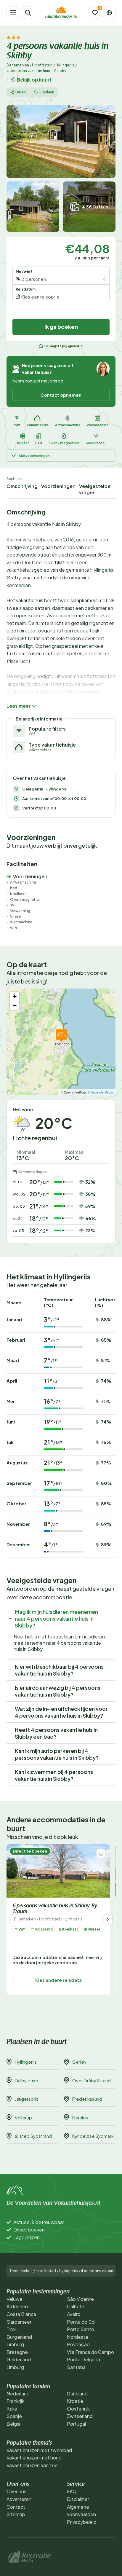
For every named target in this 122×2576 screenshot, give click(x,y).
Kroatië (75, 2401)
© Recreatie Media (100, 1092)
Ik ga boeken (61, 327)
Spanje (14, 2416)
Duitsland (77, 2394)
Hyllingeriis (65, 65)
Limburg (15, 2344)
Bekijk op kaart (34, 80)
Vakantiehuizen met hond (34, 2458)
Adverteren (19, 2499)
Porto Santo (81, 2329)
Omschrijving (22, 486)
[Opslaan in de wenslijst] (101, 1854)
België (14, 2424)
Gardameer (19, 2322)
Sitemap (16, 2514)
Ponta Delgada (84, 2359)
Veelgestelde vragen (95, 489)
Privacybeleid (82, 2522)
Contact (16, 2507)
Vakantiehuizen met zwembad (39, 2450)
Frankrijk (15, 2401)
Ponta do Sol (81, 2322)
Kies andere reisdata (58, 1980)
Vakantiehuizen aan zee (32, 2465)
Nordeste (78, 2337)
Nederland (18, 2394)
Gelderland (19, 2359)
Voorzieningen (58, 486)
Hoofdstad (42, 65)
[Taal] (109, 13)
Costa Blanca (21, 2314)
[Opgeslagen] (95, 13)
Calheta (76, 2306)
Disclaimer (78, 2499)
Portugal (76, 2424)
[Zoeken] (28, 13)
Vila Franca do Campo (90, 2352)
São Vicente (80, 2299)
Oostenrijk (78, 2409)
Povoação (78, 2344)
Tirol (11, 2329)
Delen (21, 92)
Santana (76, 2367)
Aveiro (74, 2314)
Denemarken (18, 65)
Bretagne (17, 2352)
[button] (61, 1036)
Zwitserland (80, 2416)
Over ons (16, 2491)
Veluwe (15, 2299)
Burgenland (19, 2337)
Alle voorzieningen (34, 456)
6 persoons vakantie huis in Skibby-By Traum (55, 1909)
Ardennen (17, 2306)
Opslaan (47, 92)
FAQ (72, 2491)
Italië (12, 2409)
